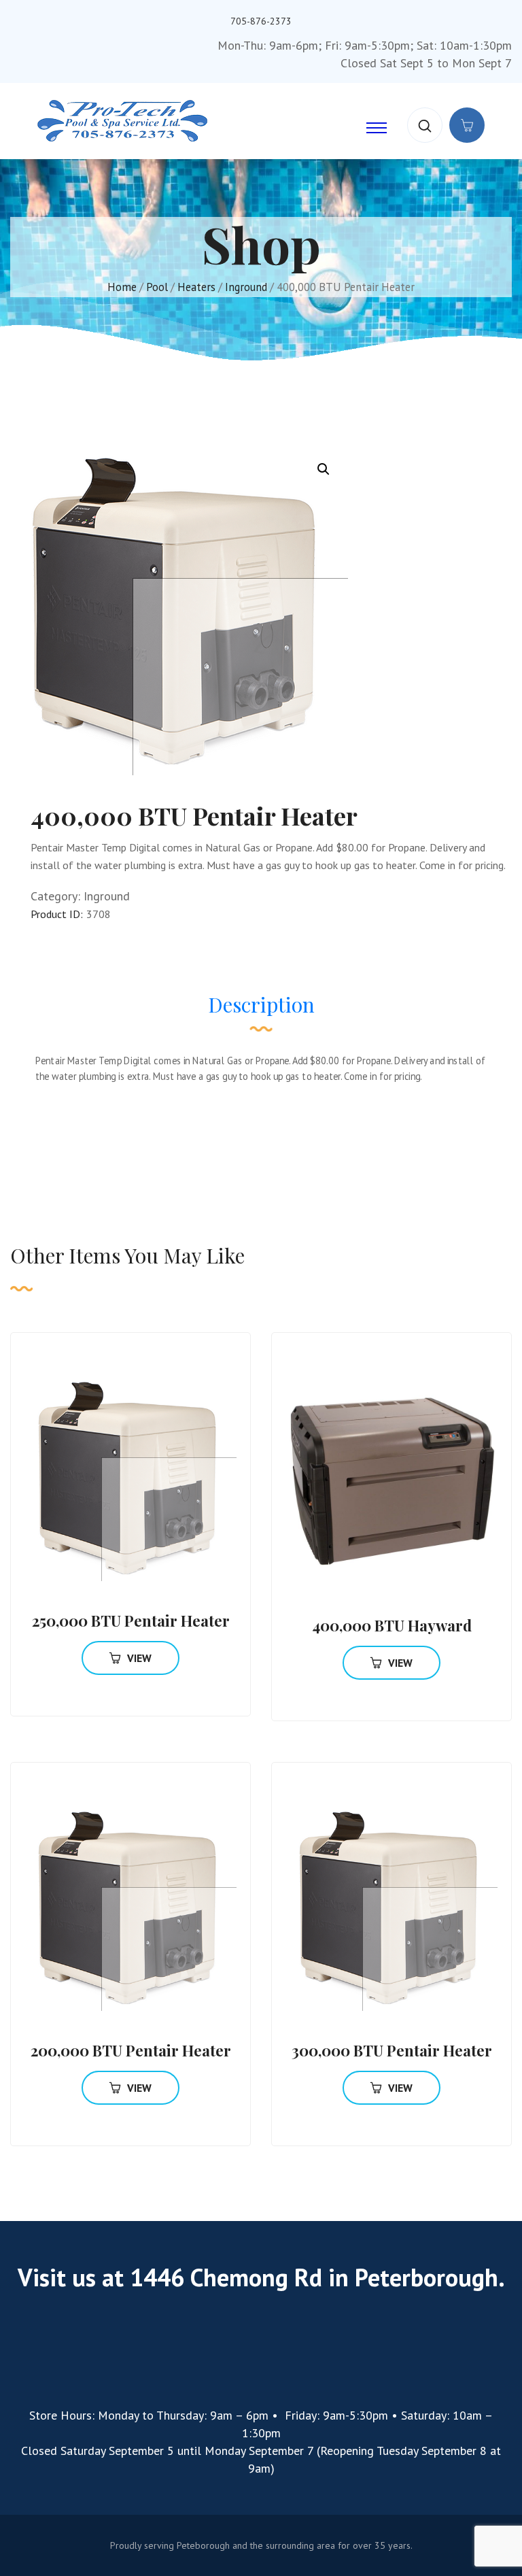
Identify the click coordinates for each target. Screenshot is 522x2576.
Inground (246, 287)
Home (122, 287)
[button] (324, 469)
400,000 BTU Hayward (392, 1625)
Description (261, 1004)
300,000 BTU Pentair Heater (392, 2050)
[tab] (261, 1011)
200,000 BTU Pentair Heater (131, 2050)
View (139, 1658)
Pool (157, 287)
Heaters (196, 287)
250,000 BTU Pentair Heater (131, 1621)
